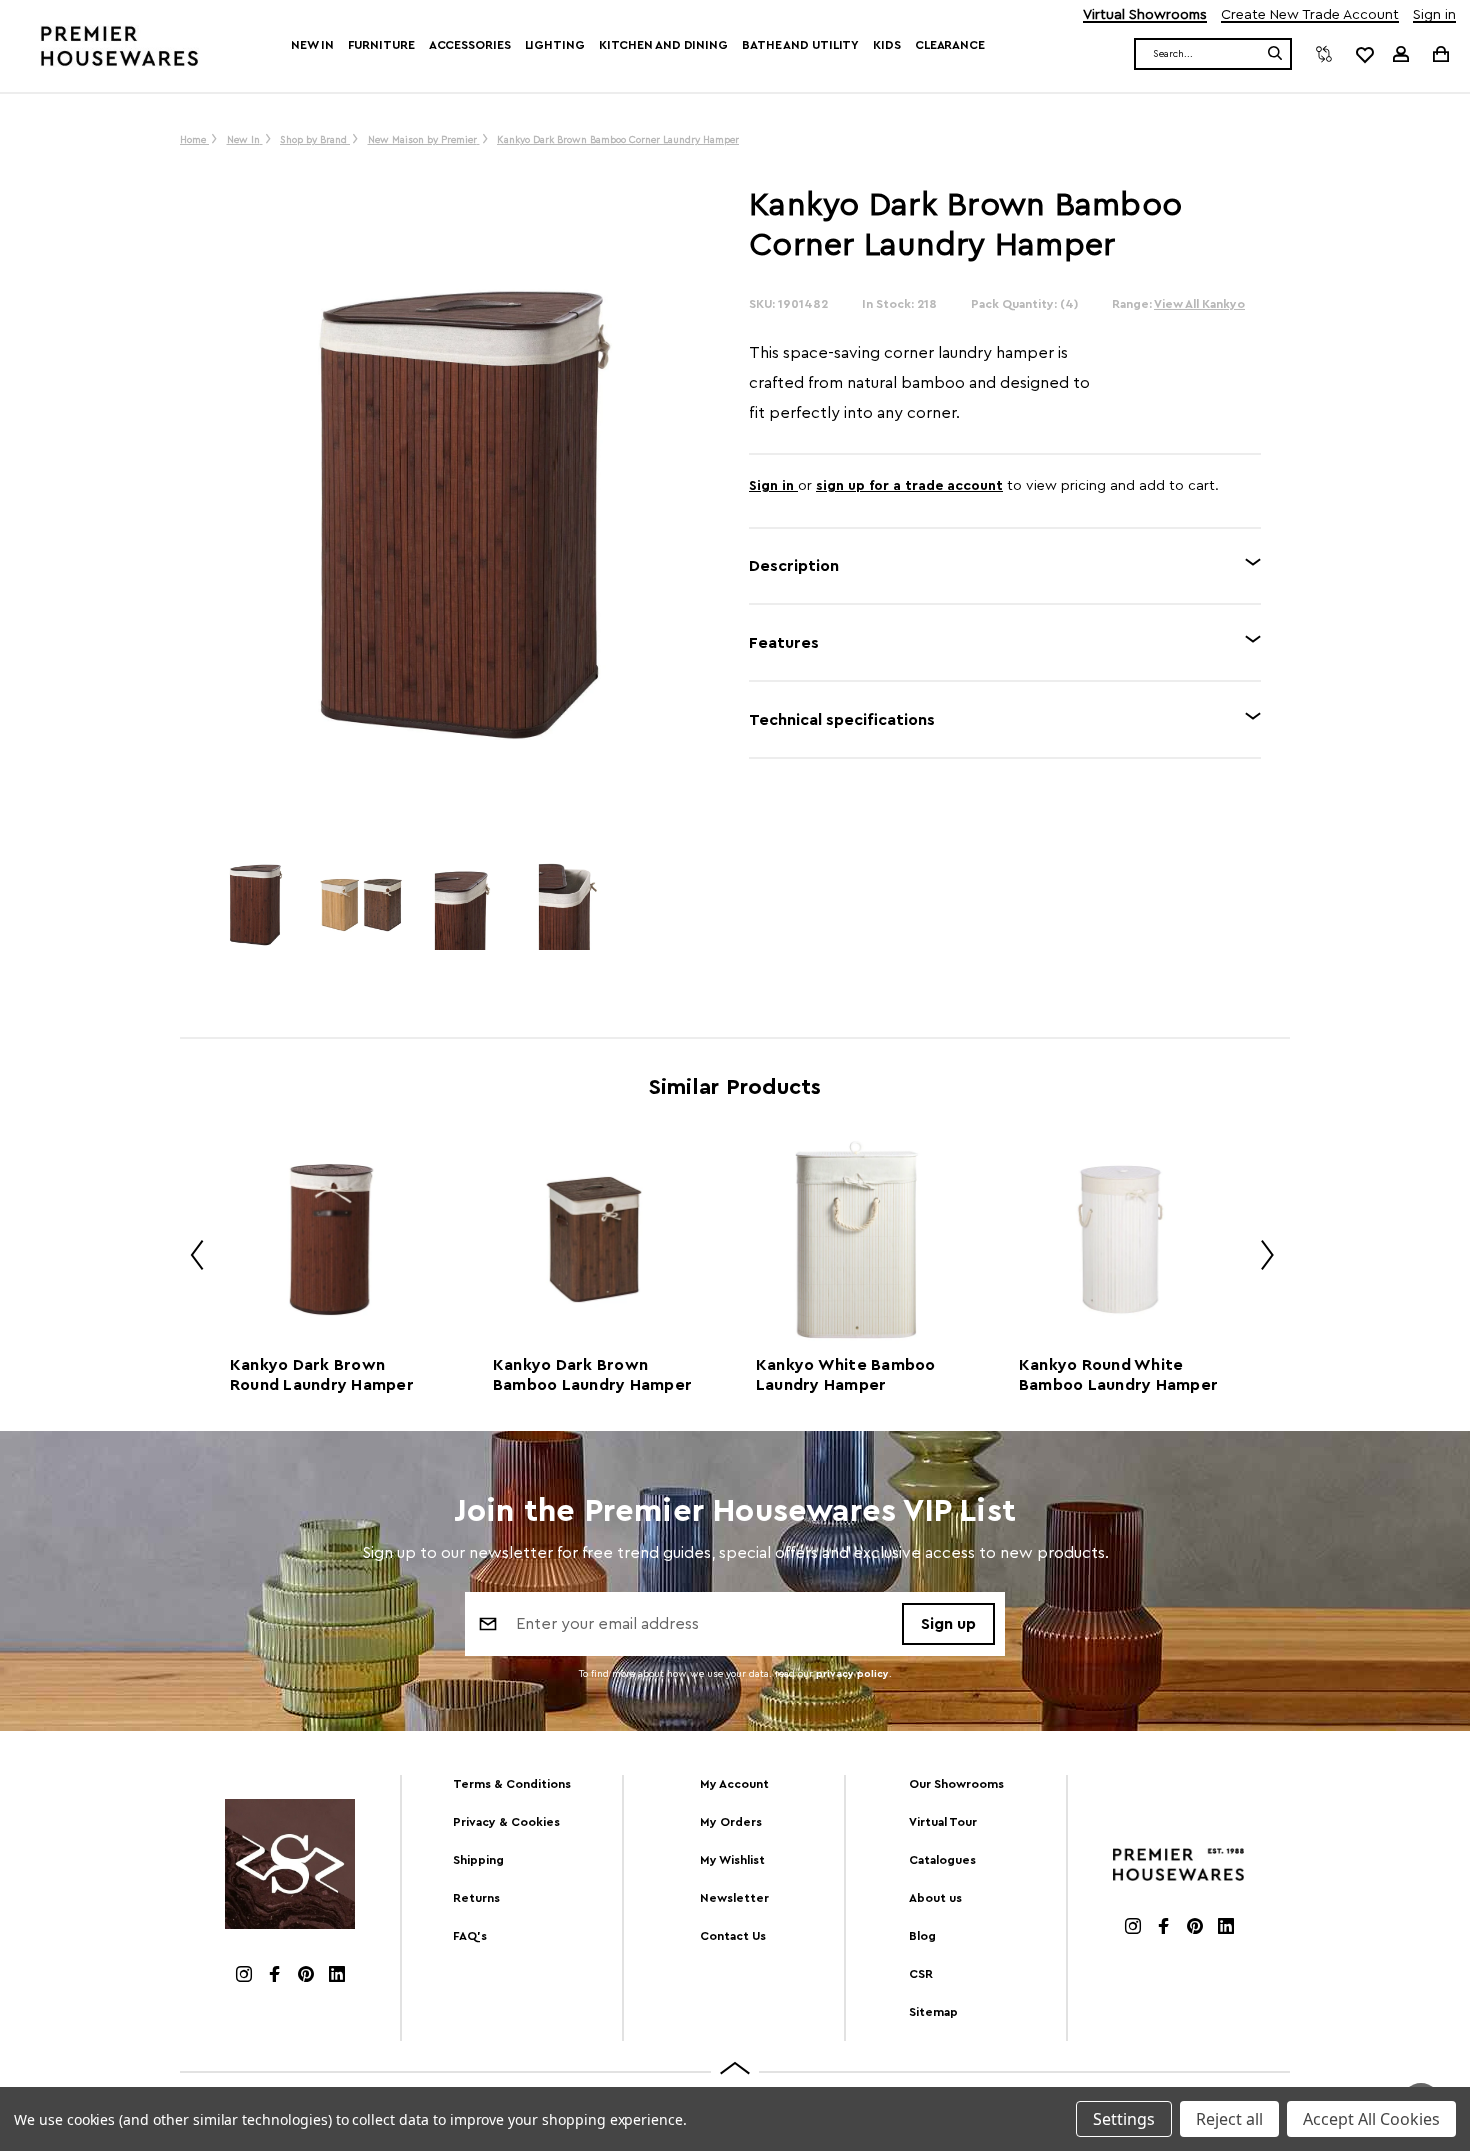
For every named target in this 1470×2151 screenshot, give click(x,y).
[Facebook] (275, 1976)
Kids (887, 45)
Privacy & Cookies (506, 1822)
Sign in (1434, 15)
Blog (922, 1936)
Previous (190, 1258)
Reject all (1229, 2119)
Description (794, 566)
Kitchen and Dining (663, 45)
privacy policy (852, 1674)
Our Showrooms (956, 1784)
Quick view (331, 1239)
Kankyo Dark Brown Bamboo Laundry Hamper (592, 1375)
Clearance (950, 45)
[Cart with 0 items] (1439, 53)
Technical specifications (842, 720)
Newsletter (734, 1898)
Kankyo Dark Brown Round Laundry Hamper (322, 1375)
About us (935, 1898)
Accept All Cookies (1371, 2119)
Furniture (381, 45)
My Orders (731, 1822)
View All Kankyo (1199, 304)
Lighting (555, 45)
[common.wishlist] (1364, 54)
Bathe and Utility (800, 45)
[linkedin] (337, 1976)
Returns (476, 1898)
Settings (1124, 2119)
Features (784, 643)
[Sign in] (1401, 54)
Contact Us (733, 1936)
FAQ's (470, 1936)
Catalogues (942, 1860)
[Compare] (1324, 54)
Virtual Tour (943, 1822)
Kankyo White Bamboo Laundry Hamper (846, 1375)
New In (312, 45)
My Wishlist (732, 1860)
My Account (734, 1784)
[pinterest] (306, 1976)
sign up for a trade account (909, 486)
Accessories (470, 45)
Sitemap (933, 2012)
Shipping (478, 1860)
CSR (921, 1974)
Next (1260, 1258)
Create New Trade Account (1310, 15)
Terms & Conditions (512, 1784)
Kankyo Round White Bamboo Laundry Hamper (1118, 1375)
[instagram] (244, 1976)
